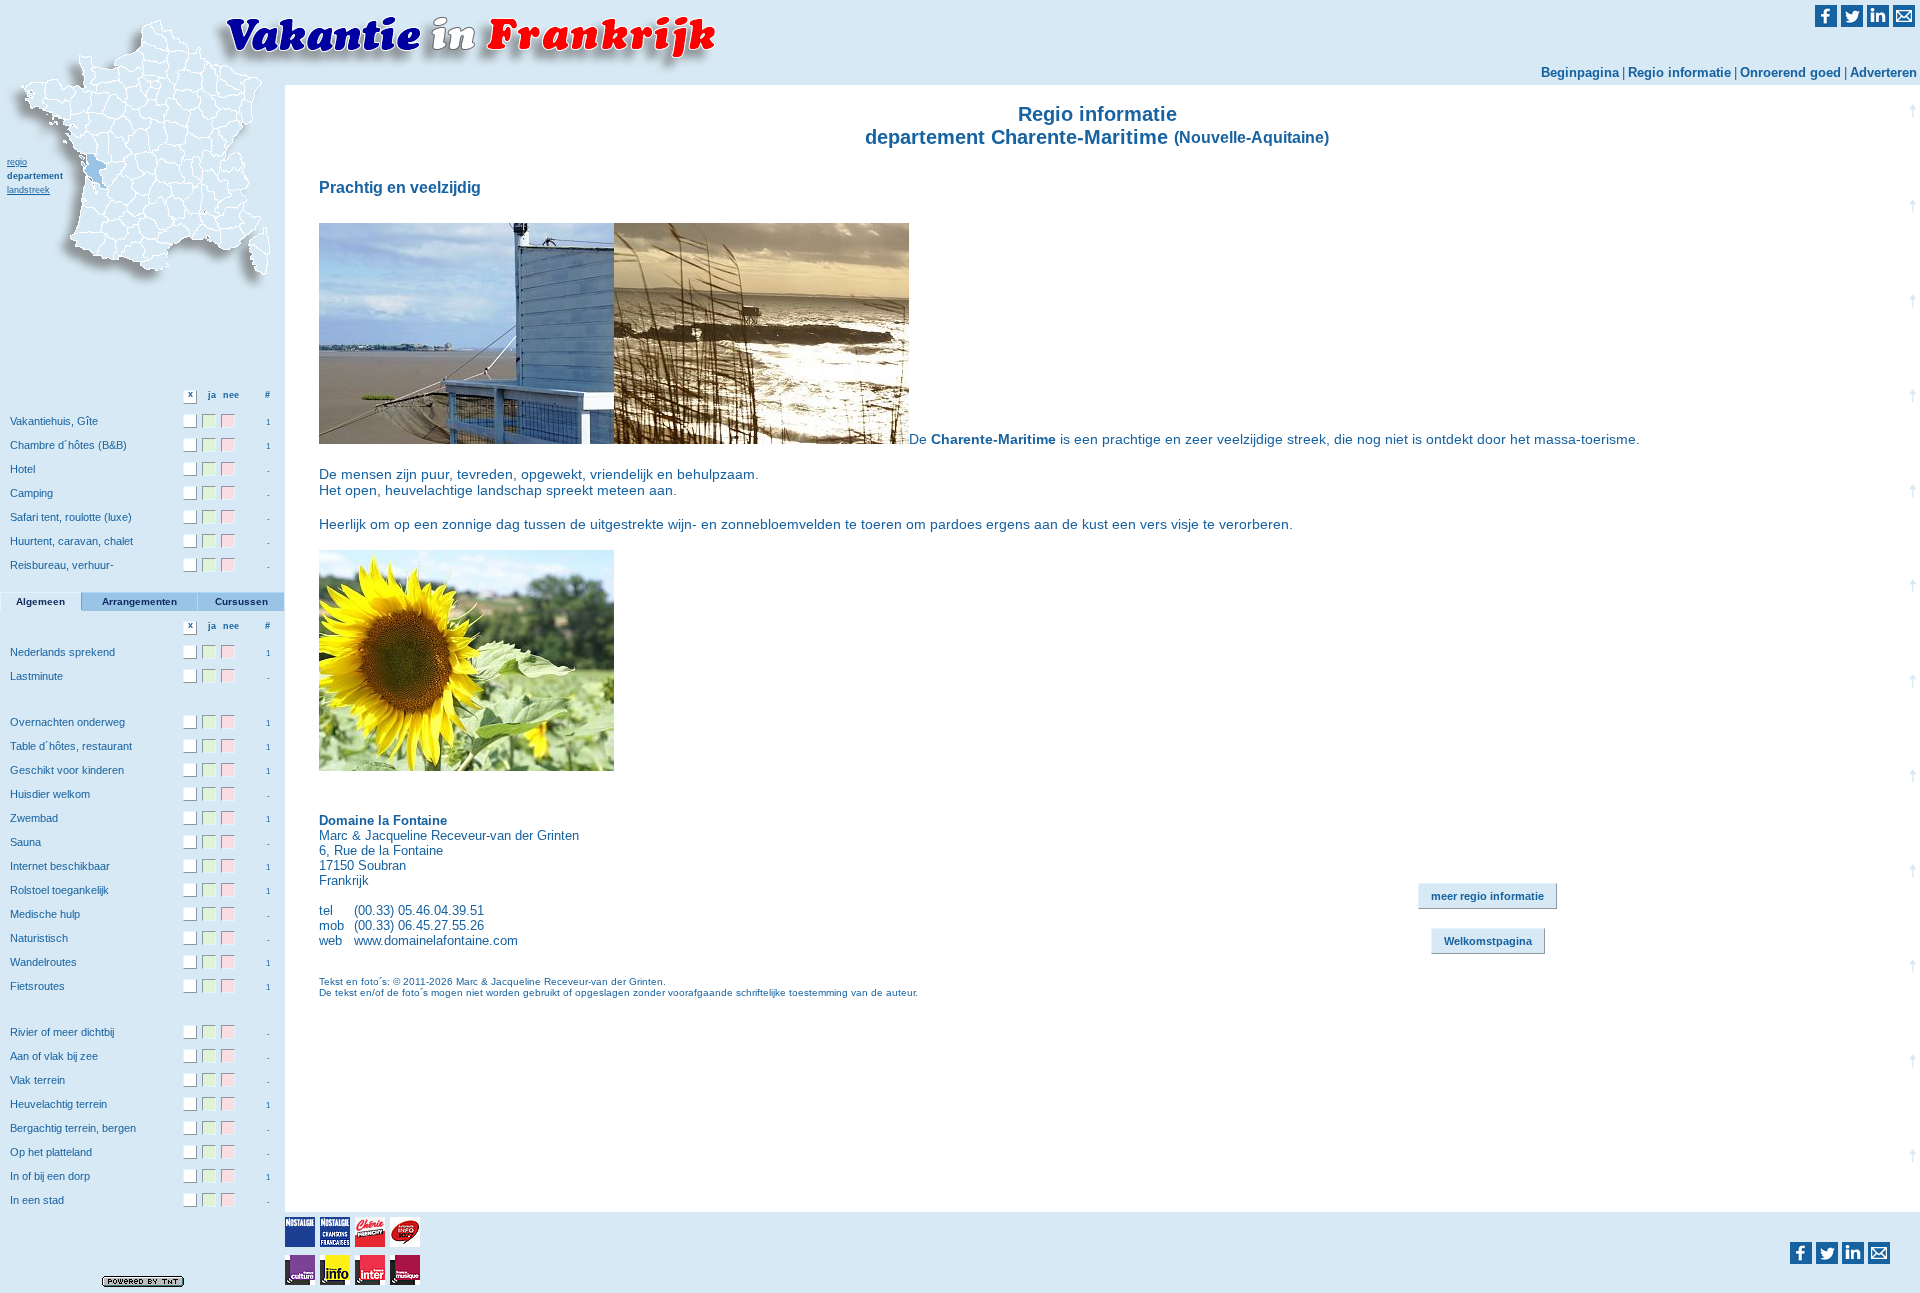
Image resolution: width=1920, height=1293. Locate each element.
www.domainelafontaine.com (436, 940)
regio (17, 162)
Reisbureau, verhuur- (62, 565)
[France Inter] (370, 1270)
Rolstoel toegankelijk (59, 890)
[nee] (228, 421)
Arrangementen (139, 601)
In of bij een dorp (50, 1176)
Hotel (22, 469)
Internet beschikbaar (60, 866)
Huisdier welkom (50, 794)
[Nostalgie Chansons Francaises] (335, 1232)
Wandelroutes (43, 962)
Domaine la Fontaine (383, 820)
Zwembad (34, 818)
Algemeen (40, 601)
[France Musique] (405, 1270)
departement (35, 176)
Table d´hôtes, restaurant (71, 746)
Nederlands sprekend (62, 652)
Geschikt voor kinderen (67, 770)
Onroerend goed (1790, 72)
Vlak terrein (37, 1080)
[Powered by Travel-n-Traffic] (143, 1280)
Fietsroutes (37, 986)
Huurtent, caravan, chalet (71, 541)
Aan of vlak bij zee (54, 1056)
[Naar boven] (1912, 606)
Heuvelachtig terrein (58, 1104)
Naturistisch (39, 938)
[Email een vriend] (1879, 1253)
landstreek (28, 190)
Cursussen (241, 601)
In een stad (37, 1200)
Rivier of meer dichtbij (62, 1032)
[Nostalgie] (300, 1232)
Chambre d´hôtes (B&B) (68, 445)
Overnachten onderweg (67, 722)
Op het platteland (51, 1152)
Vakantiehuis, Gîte (54, 421)
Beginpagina (1580, 72)
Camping (31, 493)
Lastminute (36, 676)
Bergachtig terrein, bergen (73, 1128)
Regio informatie (1679, 72)
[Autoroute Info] (405, 1232)
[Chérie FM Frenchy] (370, 1232)
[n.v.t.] (190, 421)
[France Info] (335, 1270)
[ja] (209, 421)
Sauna (25, 842)
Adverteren (1883, 72)
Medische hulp (45, 914)
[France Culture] (300, 1270)
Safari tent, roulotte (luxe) (71, 517)
